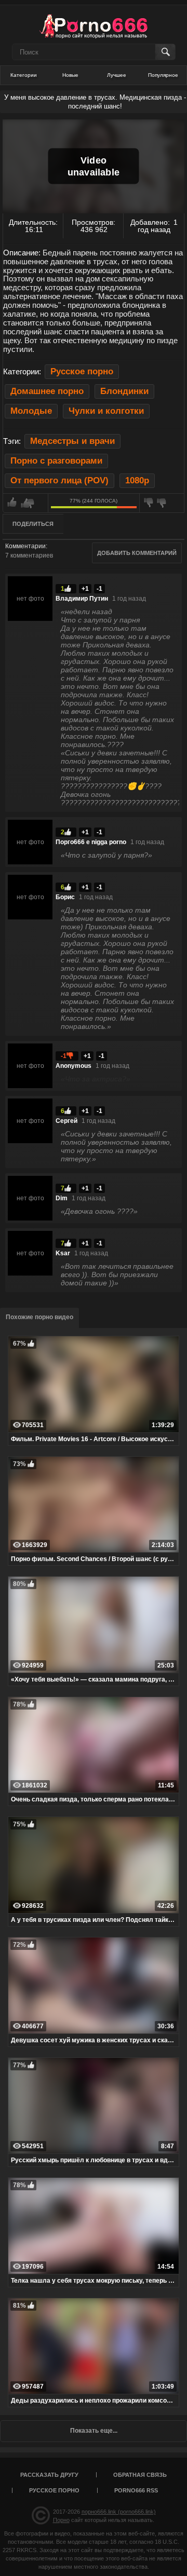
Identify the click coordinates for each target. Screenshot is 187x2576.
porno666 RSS (136, 2490)
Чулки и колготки (106, 411)
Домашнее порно (47, 391)
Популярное (163, 75)
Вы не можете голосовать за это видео (25, 503)
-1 (99, 589)
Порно (61, 2520)
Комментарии (25, 546)
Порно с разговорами (56, 461)
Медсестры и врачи (72, 441)
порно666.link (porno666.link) (119, 2512)
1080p (137, 480)
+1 (85, 589)
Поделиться (33, 524)
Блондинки (124, 391)
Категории (24, 75)
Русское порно (82, 371)
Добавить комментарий (137, 553)
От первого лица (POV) (59, 480)
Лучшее (117, 75)
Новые (70, 75)
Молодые (31, 411)
